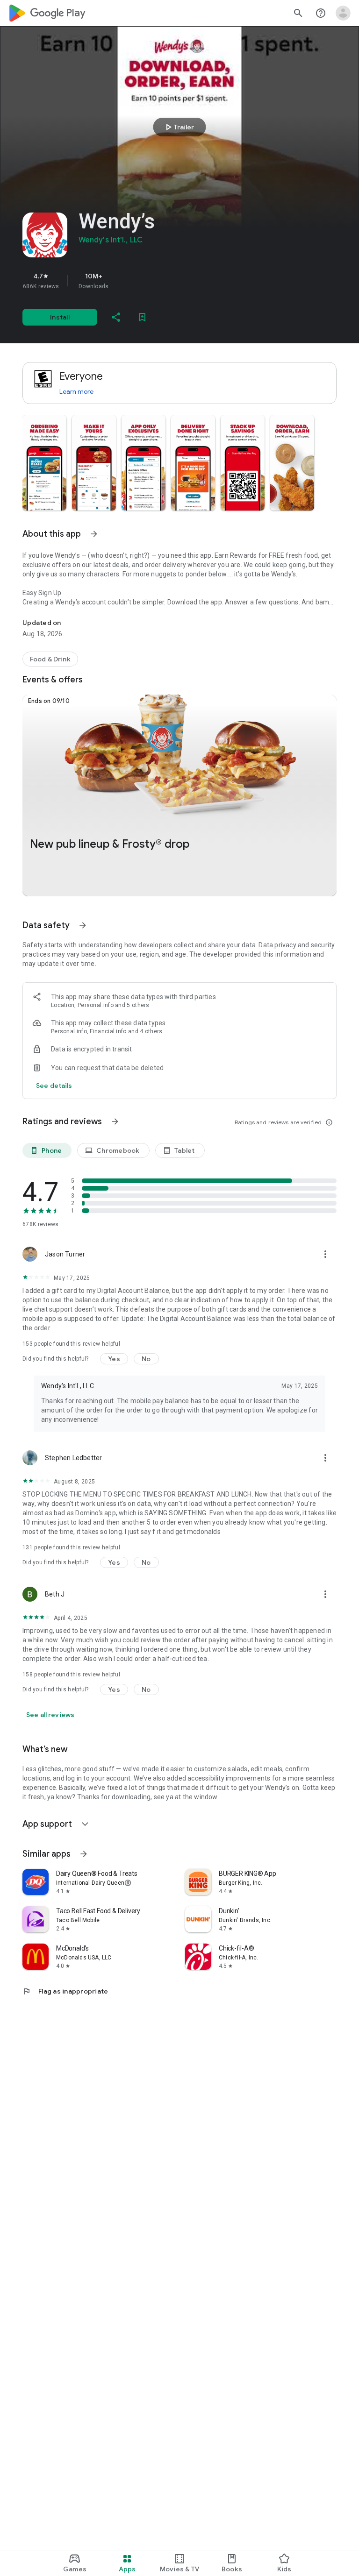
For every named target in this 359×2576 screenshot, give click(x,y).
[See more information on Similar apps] (84, 1854)
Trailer (178, 127)
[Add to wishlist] (142, 317)
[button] (44, 463)
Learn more (76, 391)
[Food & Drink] (50, 659)
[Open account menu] (343, 13)
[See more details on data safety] (54, 1086)
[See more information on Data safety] (83, 925)
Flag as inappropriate (65, 1991)
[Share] (116, 317)
